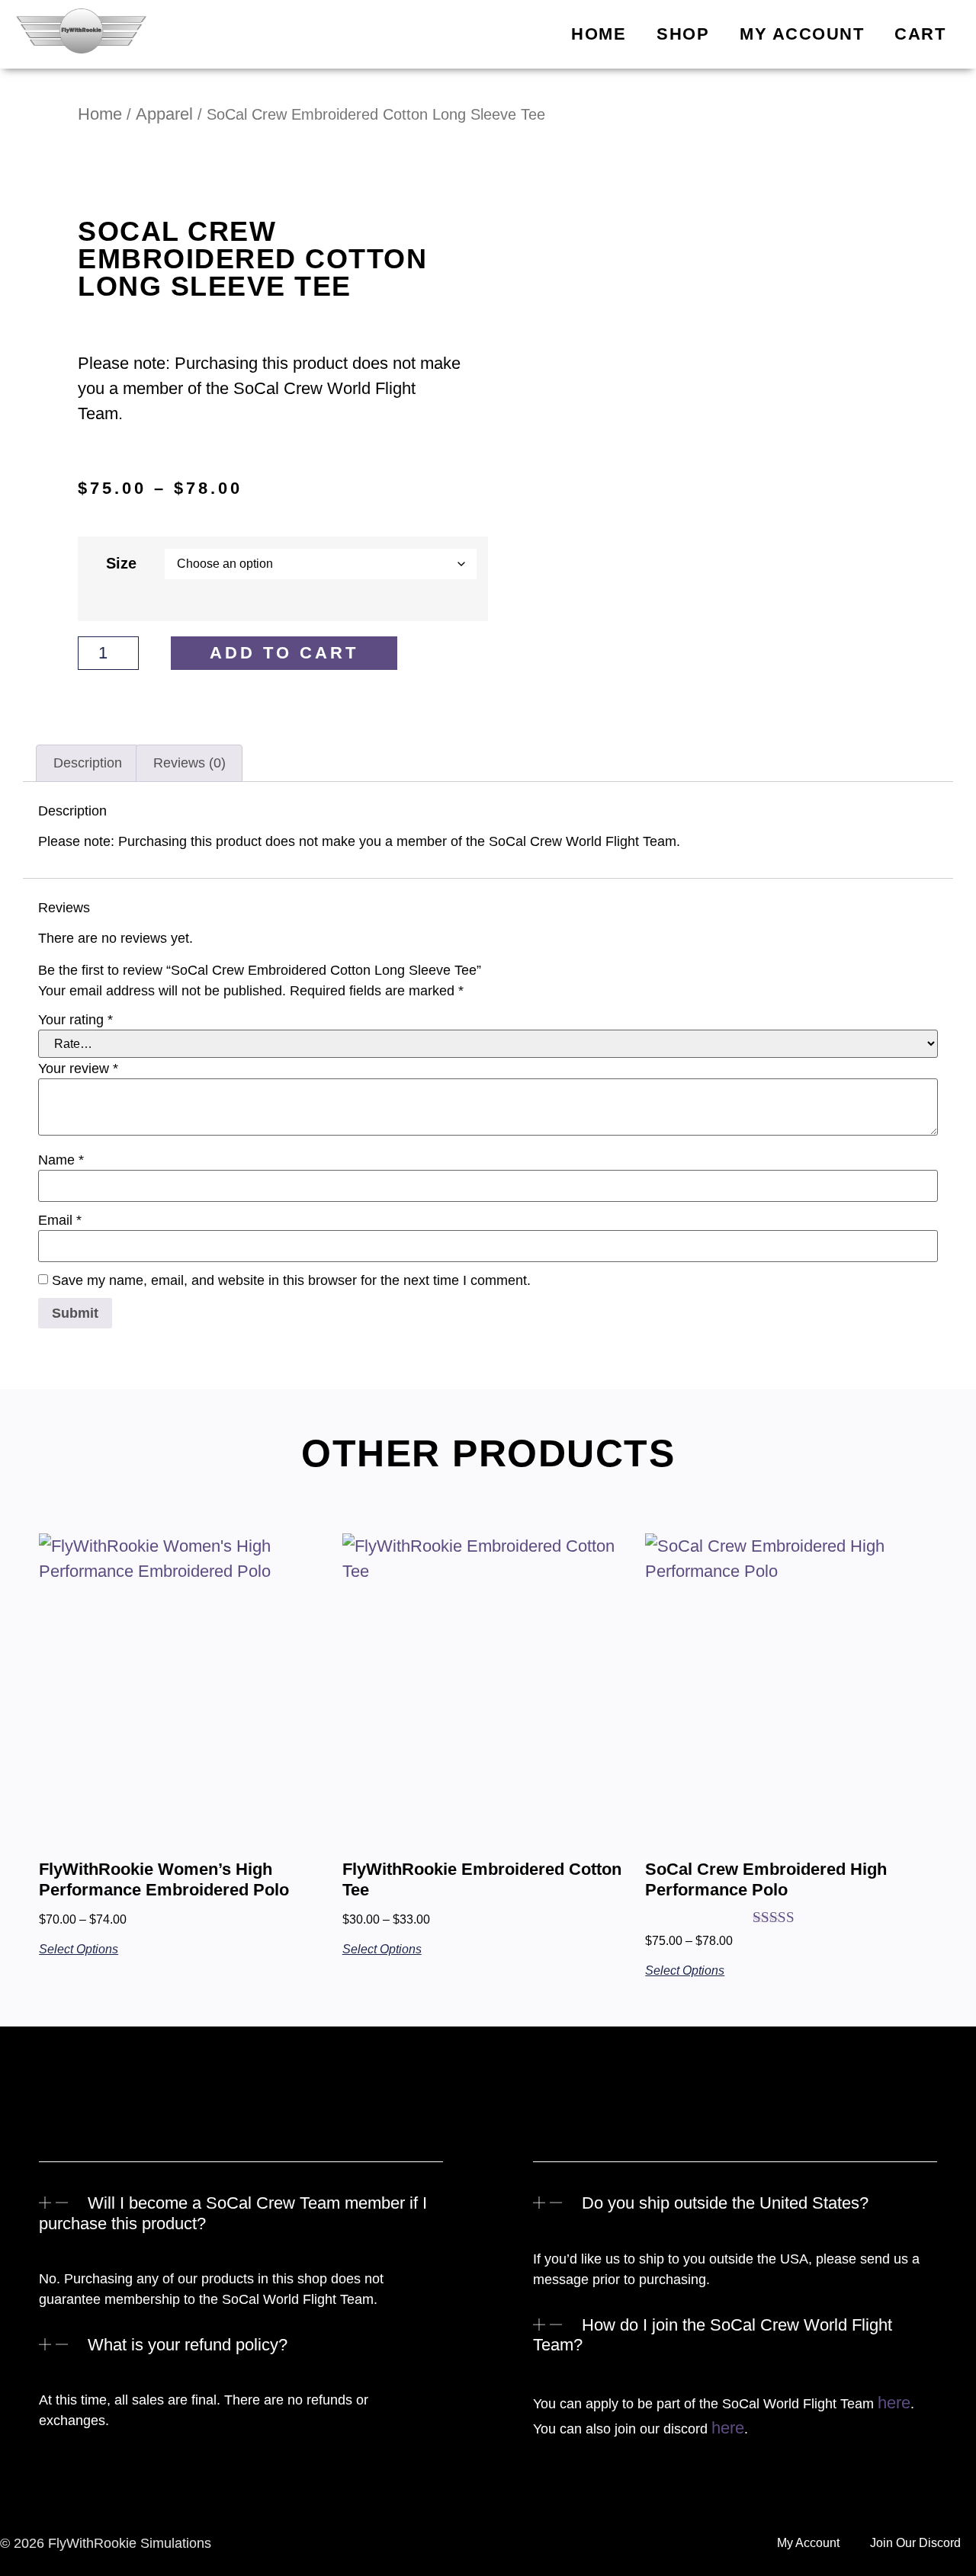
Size (121, 564)
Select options (79, 1949)
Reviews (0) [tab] (189, 763)
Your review (78, 1069)
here (894, 2403)
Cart (920, 34)
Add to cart (284, 653)
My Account (808, 2543)
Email (60, 1220)
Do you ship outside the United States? (725, 2203)
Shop (683, 34)
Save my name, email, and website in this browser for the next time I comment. (291, 1280)
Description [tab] (88, 763)
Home (599, 34)
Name (61, 1160)
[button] (241, 2225)
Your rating (75, 1020)
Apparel (164, 114)
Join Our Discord (915, 2543)
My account (802, 34)
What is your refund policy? (188, 2345)
